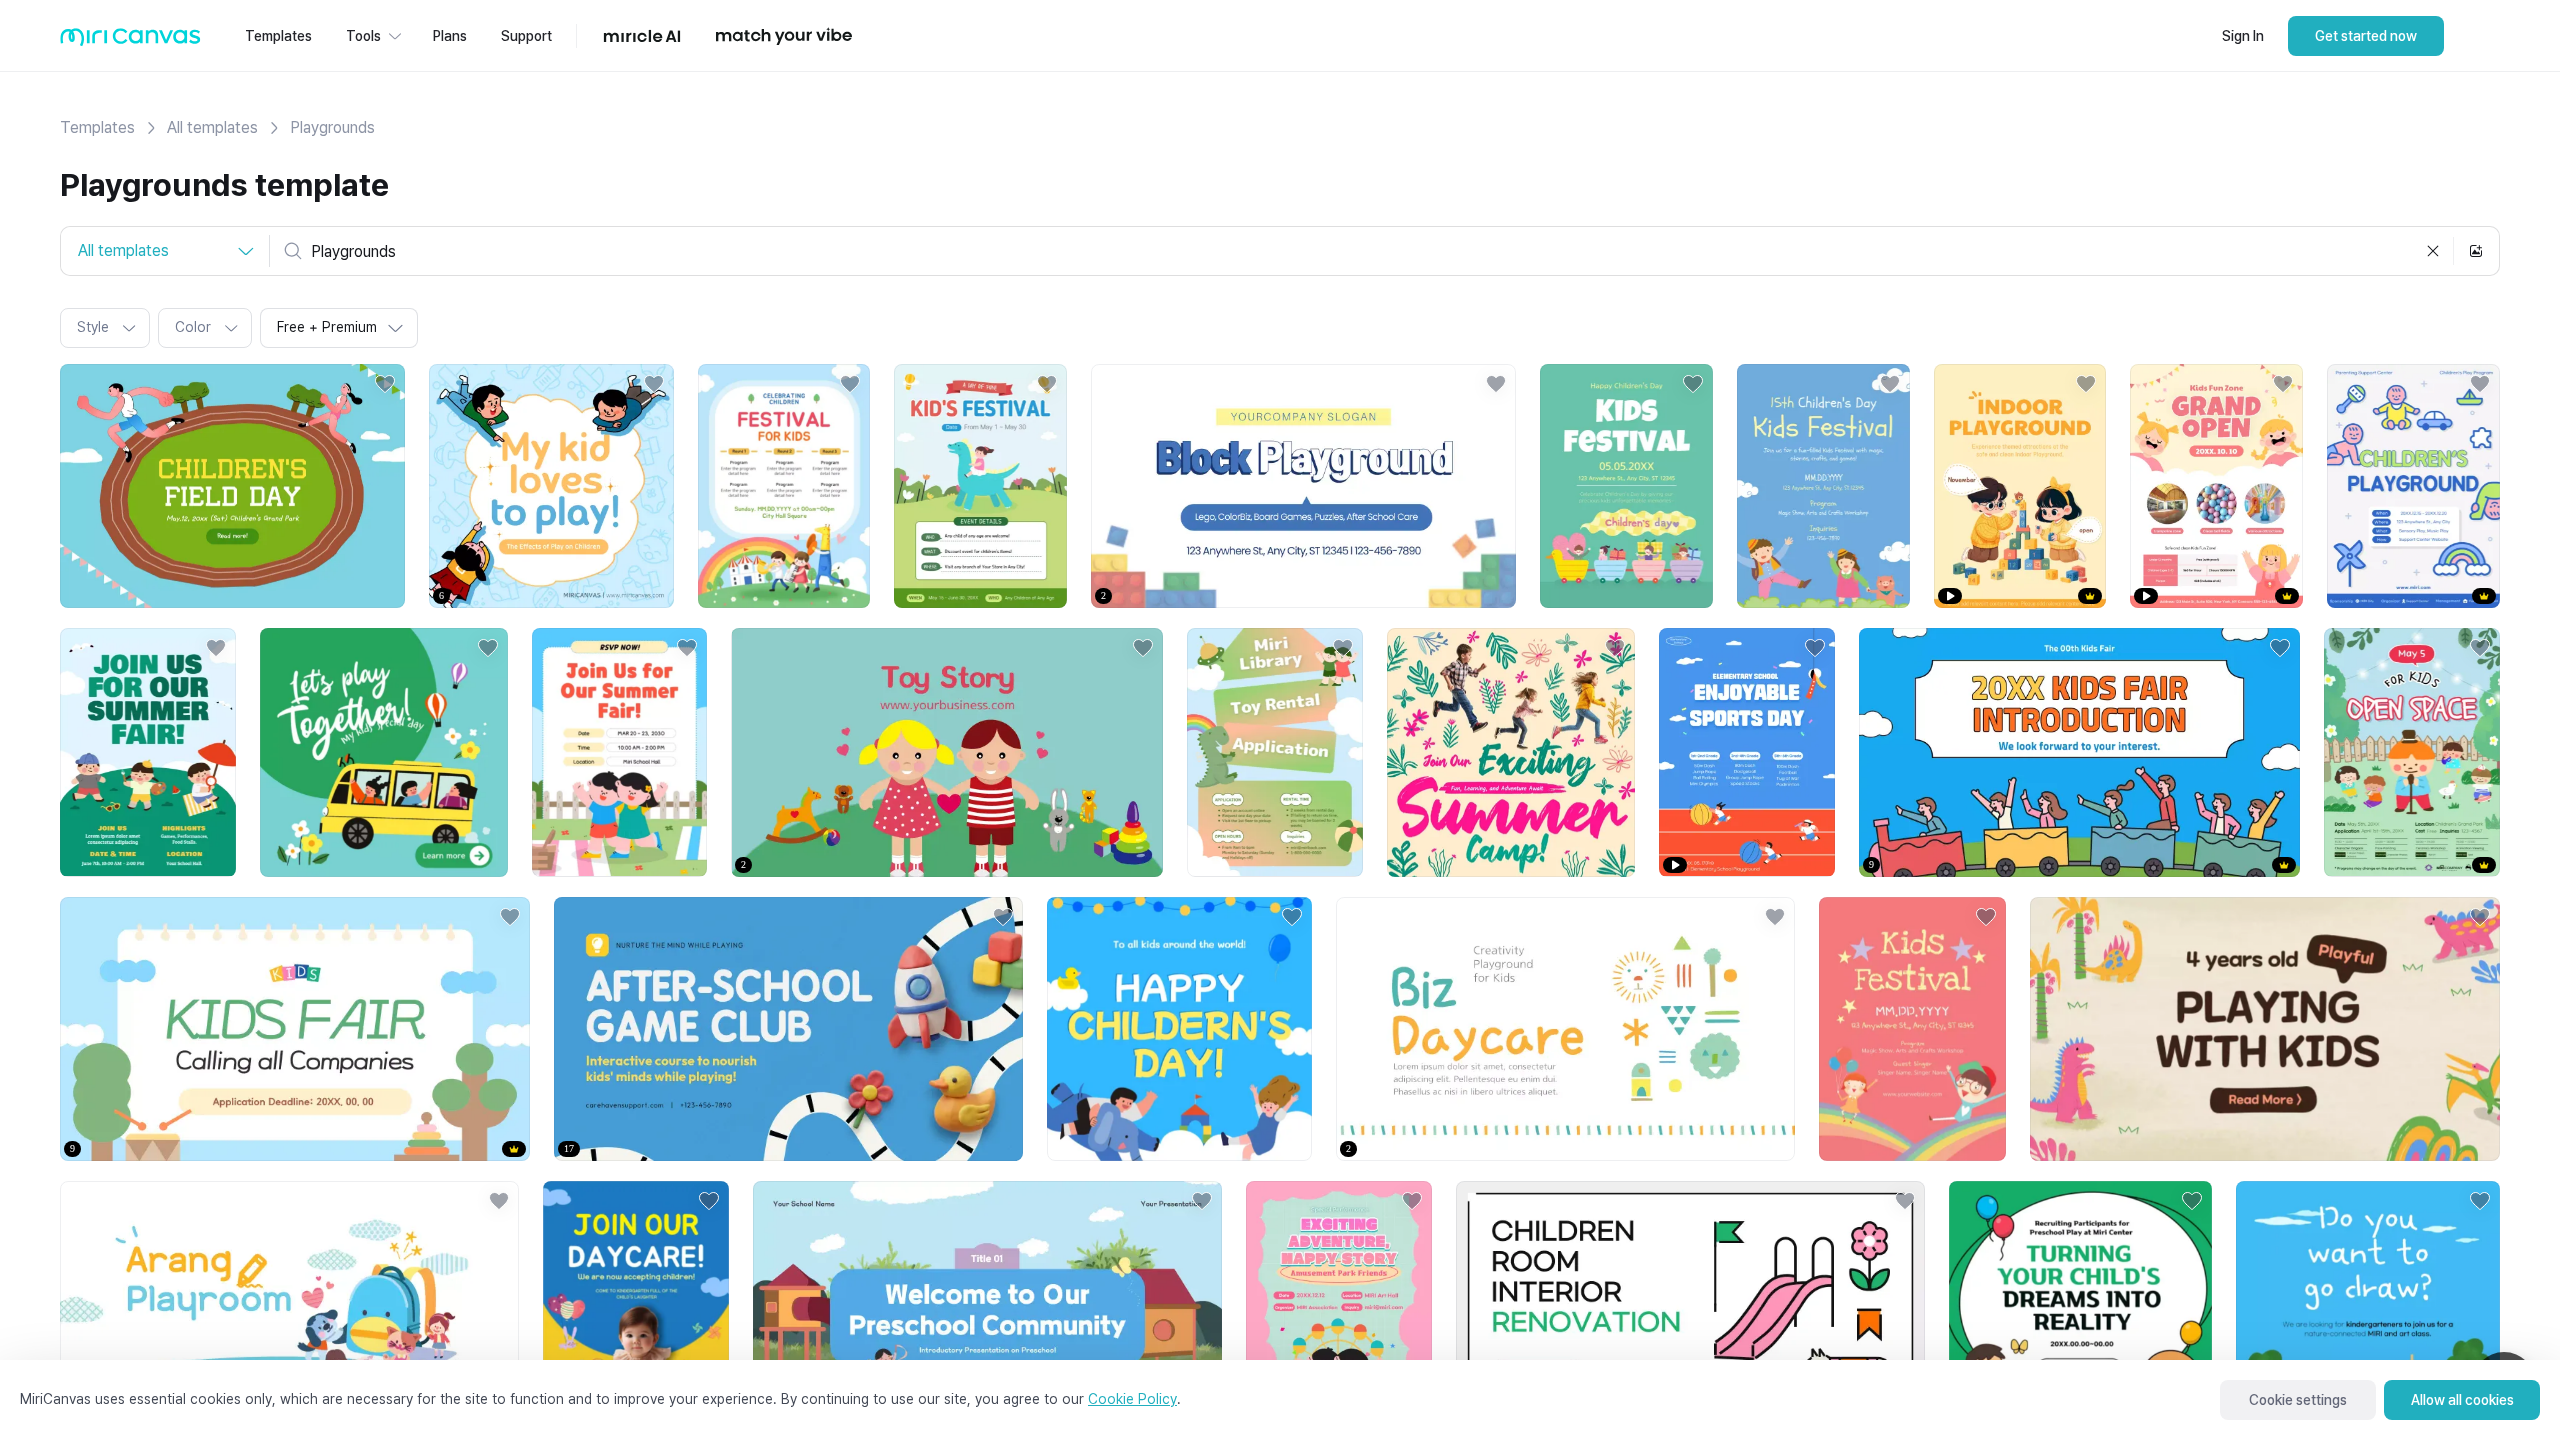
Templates (97, 127)
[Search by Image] (2476, 251)
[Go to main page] (130, 41)
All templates (212, 127)
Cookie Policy (1132, 1399)
